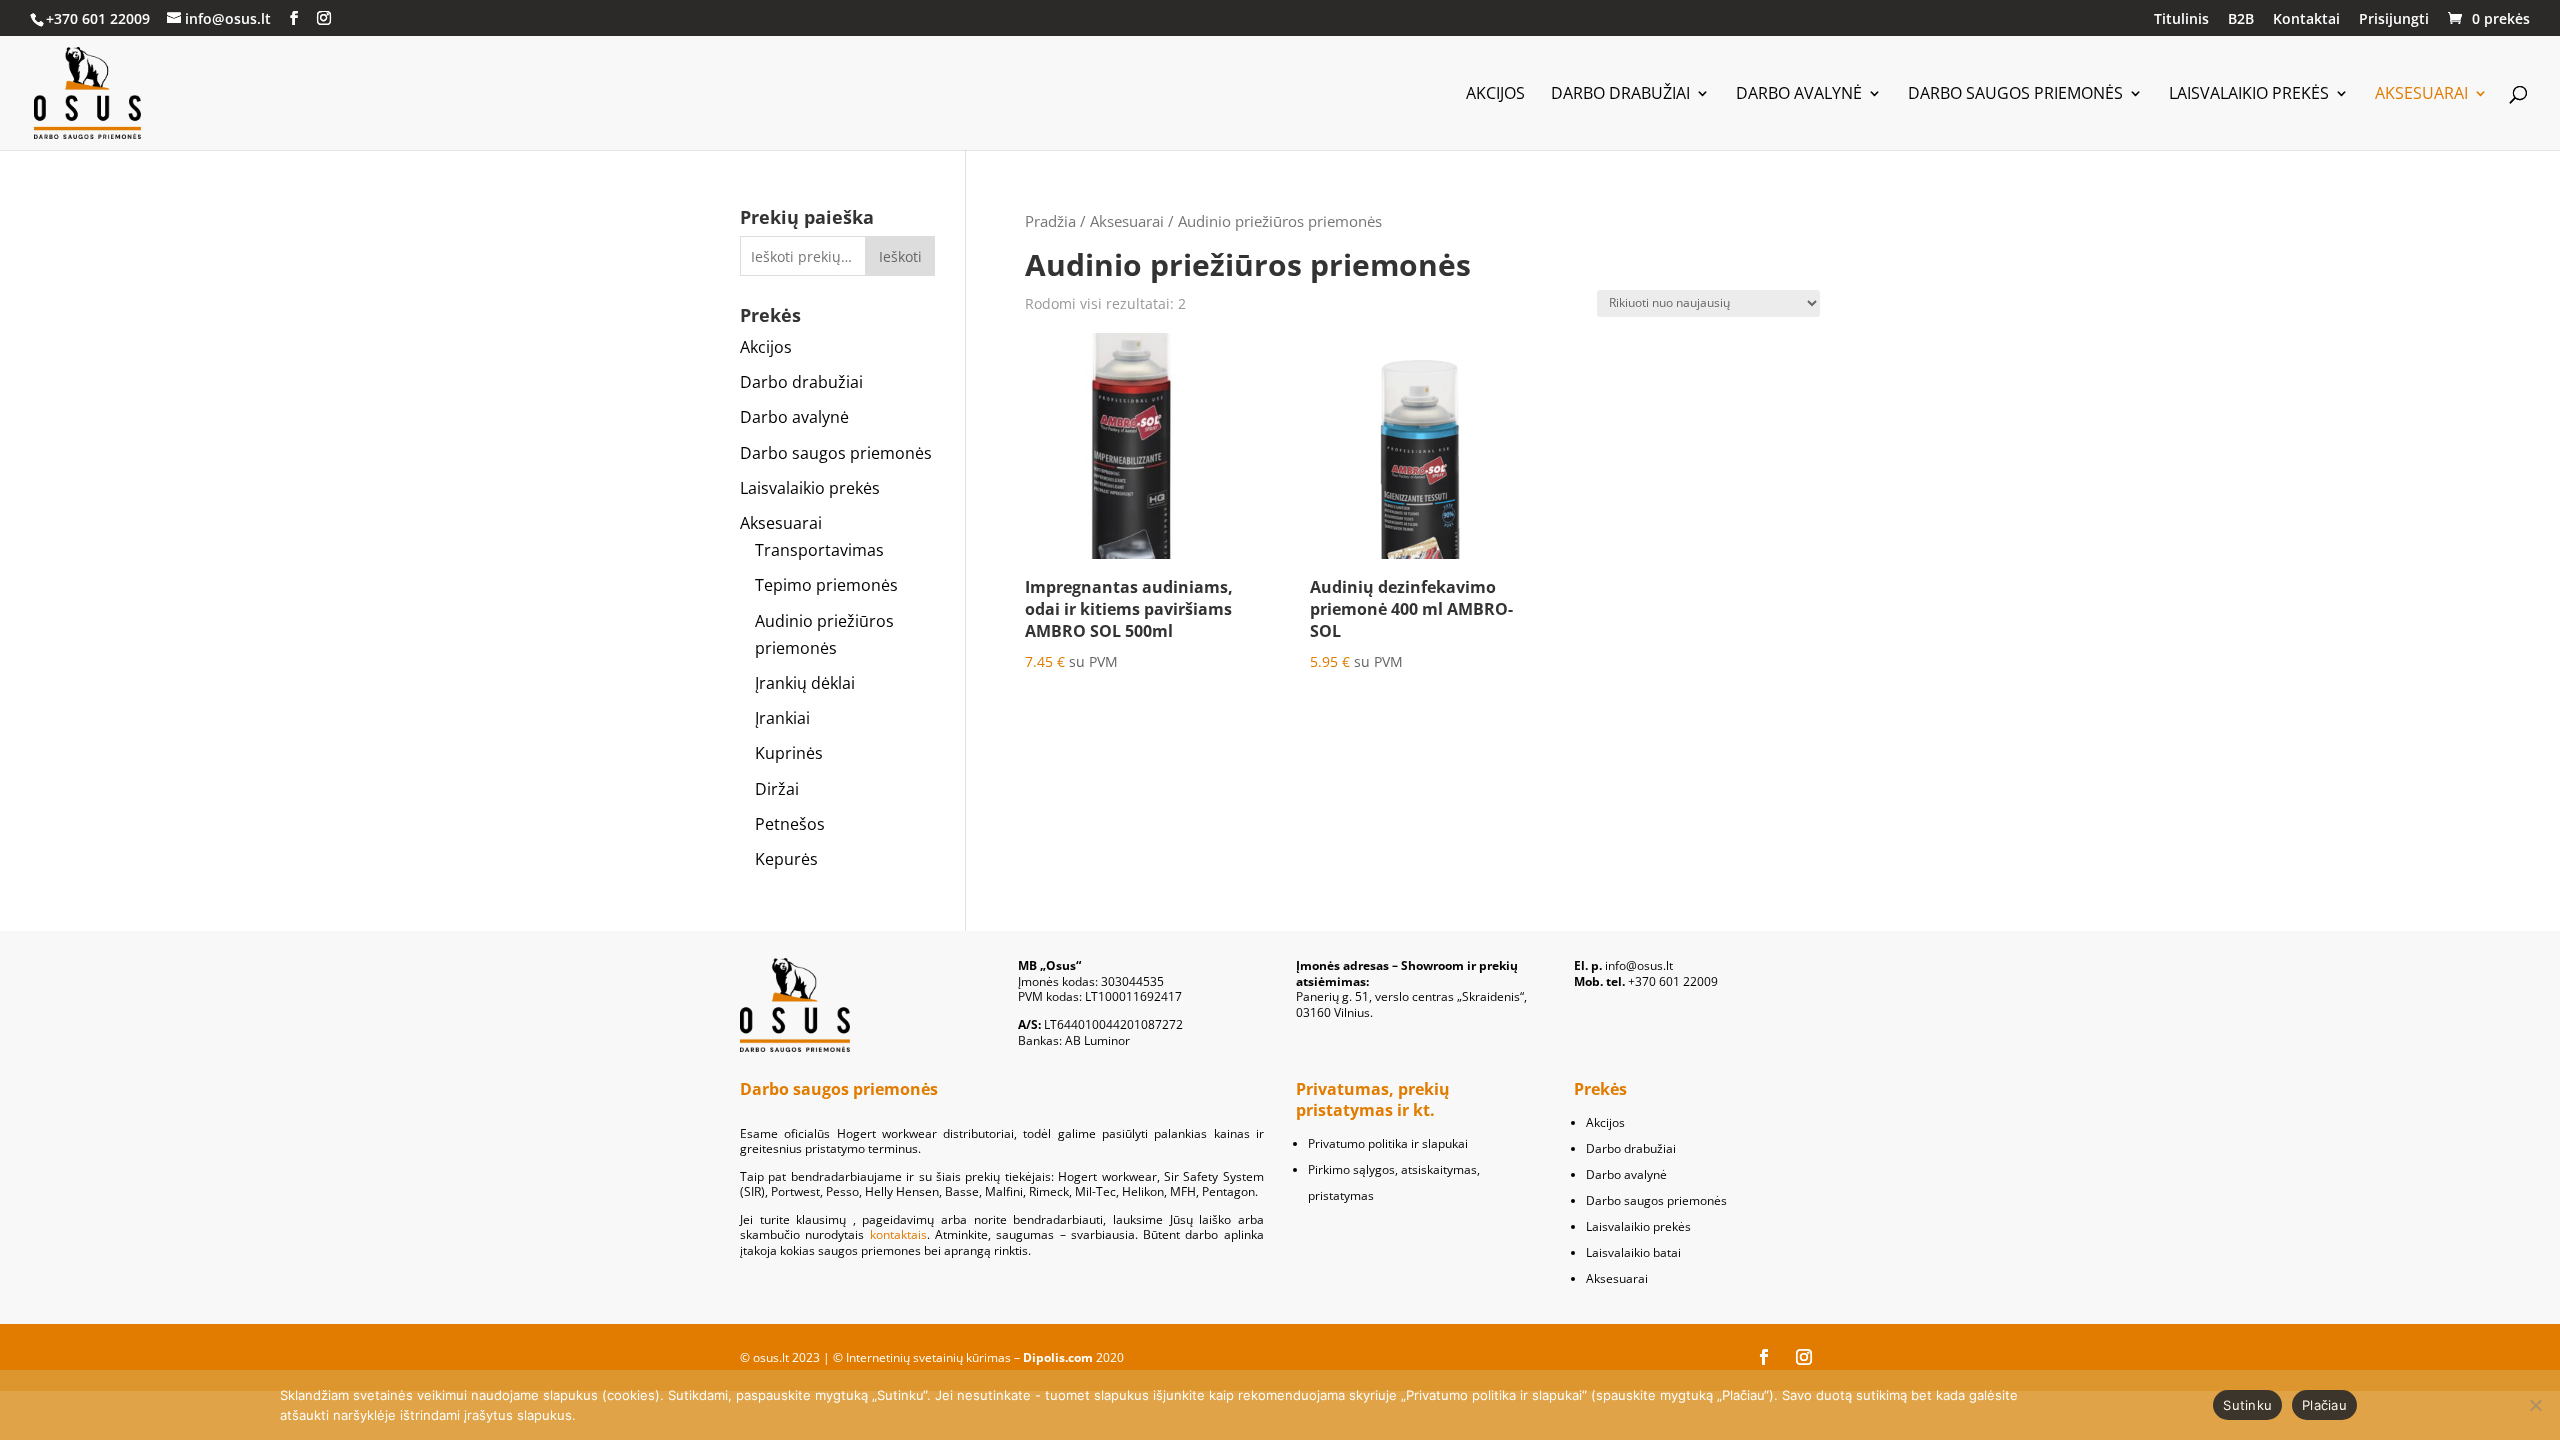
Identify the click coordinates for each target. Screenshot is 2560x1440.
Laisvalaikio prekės (2249, 95)
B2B (2241, 20)
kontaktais (898, 1234)
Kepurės (786, 859)
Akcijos (1495, 95)
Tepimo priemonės (826, 585)
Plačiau (2324, 1405)
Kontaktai (2306, 20)
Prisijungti (2394, 20)
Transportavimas (819, 550)
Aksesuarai (2421, 95)
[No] (2535, 1405)
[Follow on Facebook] (1764, 1357)
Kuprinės (789, 753)
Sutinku (2247, 1405)
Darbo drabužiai (1620, 95)
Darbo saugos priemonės (2015, 95)
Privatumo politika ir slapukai (1388, 1143)
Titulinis (2181, 20)
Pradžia (1050, 221)
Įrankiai (782, 718)
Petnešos (790, 824)
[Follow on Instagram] (1804, 1357)
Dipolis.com (1058, 1357)
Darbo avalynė (1799, 95)
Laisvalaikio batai (1633, 1252)
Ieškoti (900, 256)
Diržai (777, 789)
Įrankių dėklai (805, 683)
